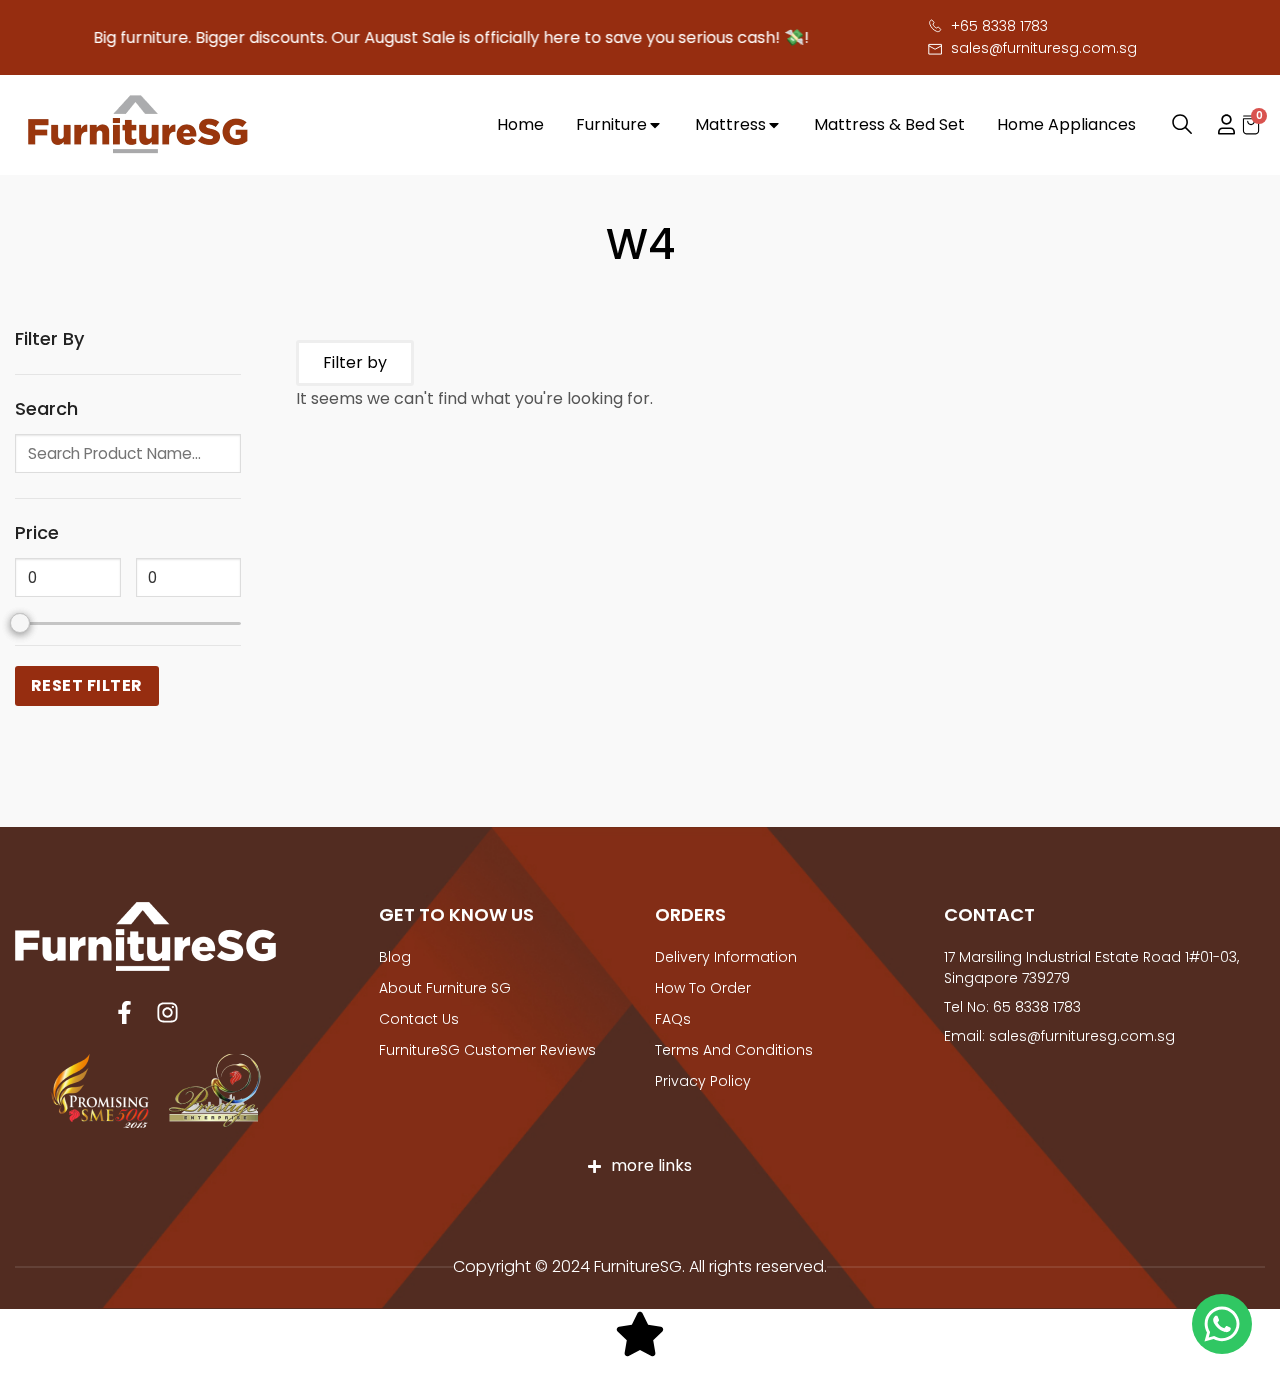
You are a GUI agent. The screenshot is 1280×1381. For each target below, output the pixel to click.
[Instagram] (167, 1012)
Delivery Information (726, 957)
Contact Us (419, 1019)
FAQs (673, 1019)
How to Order (703, 988)
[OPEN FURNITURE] (655, 124)
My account (1217, 125)
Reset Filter (87, 685)
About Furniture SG (445, 988)
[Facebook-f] (124, 1012)
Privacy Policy (703, 1081)
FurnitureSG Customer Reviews (487, 1050)
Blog (395, 957)
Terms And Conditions (734, 1050)
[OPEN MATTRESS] (774, 124)
